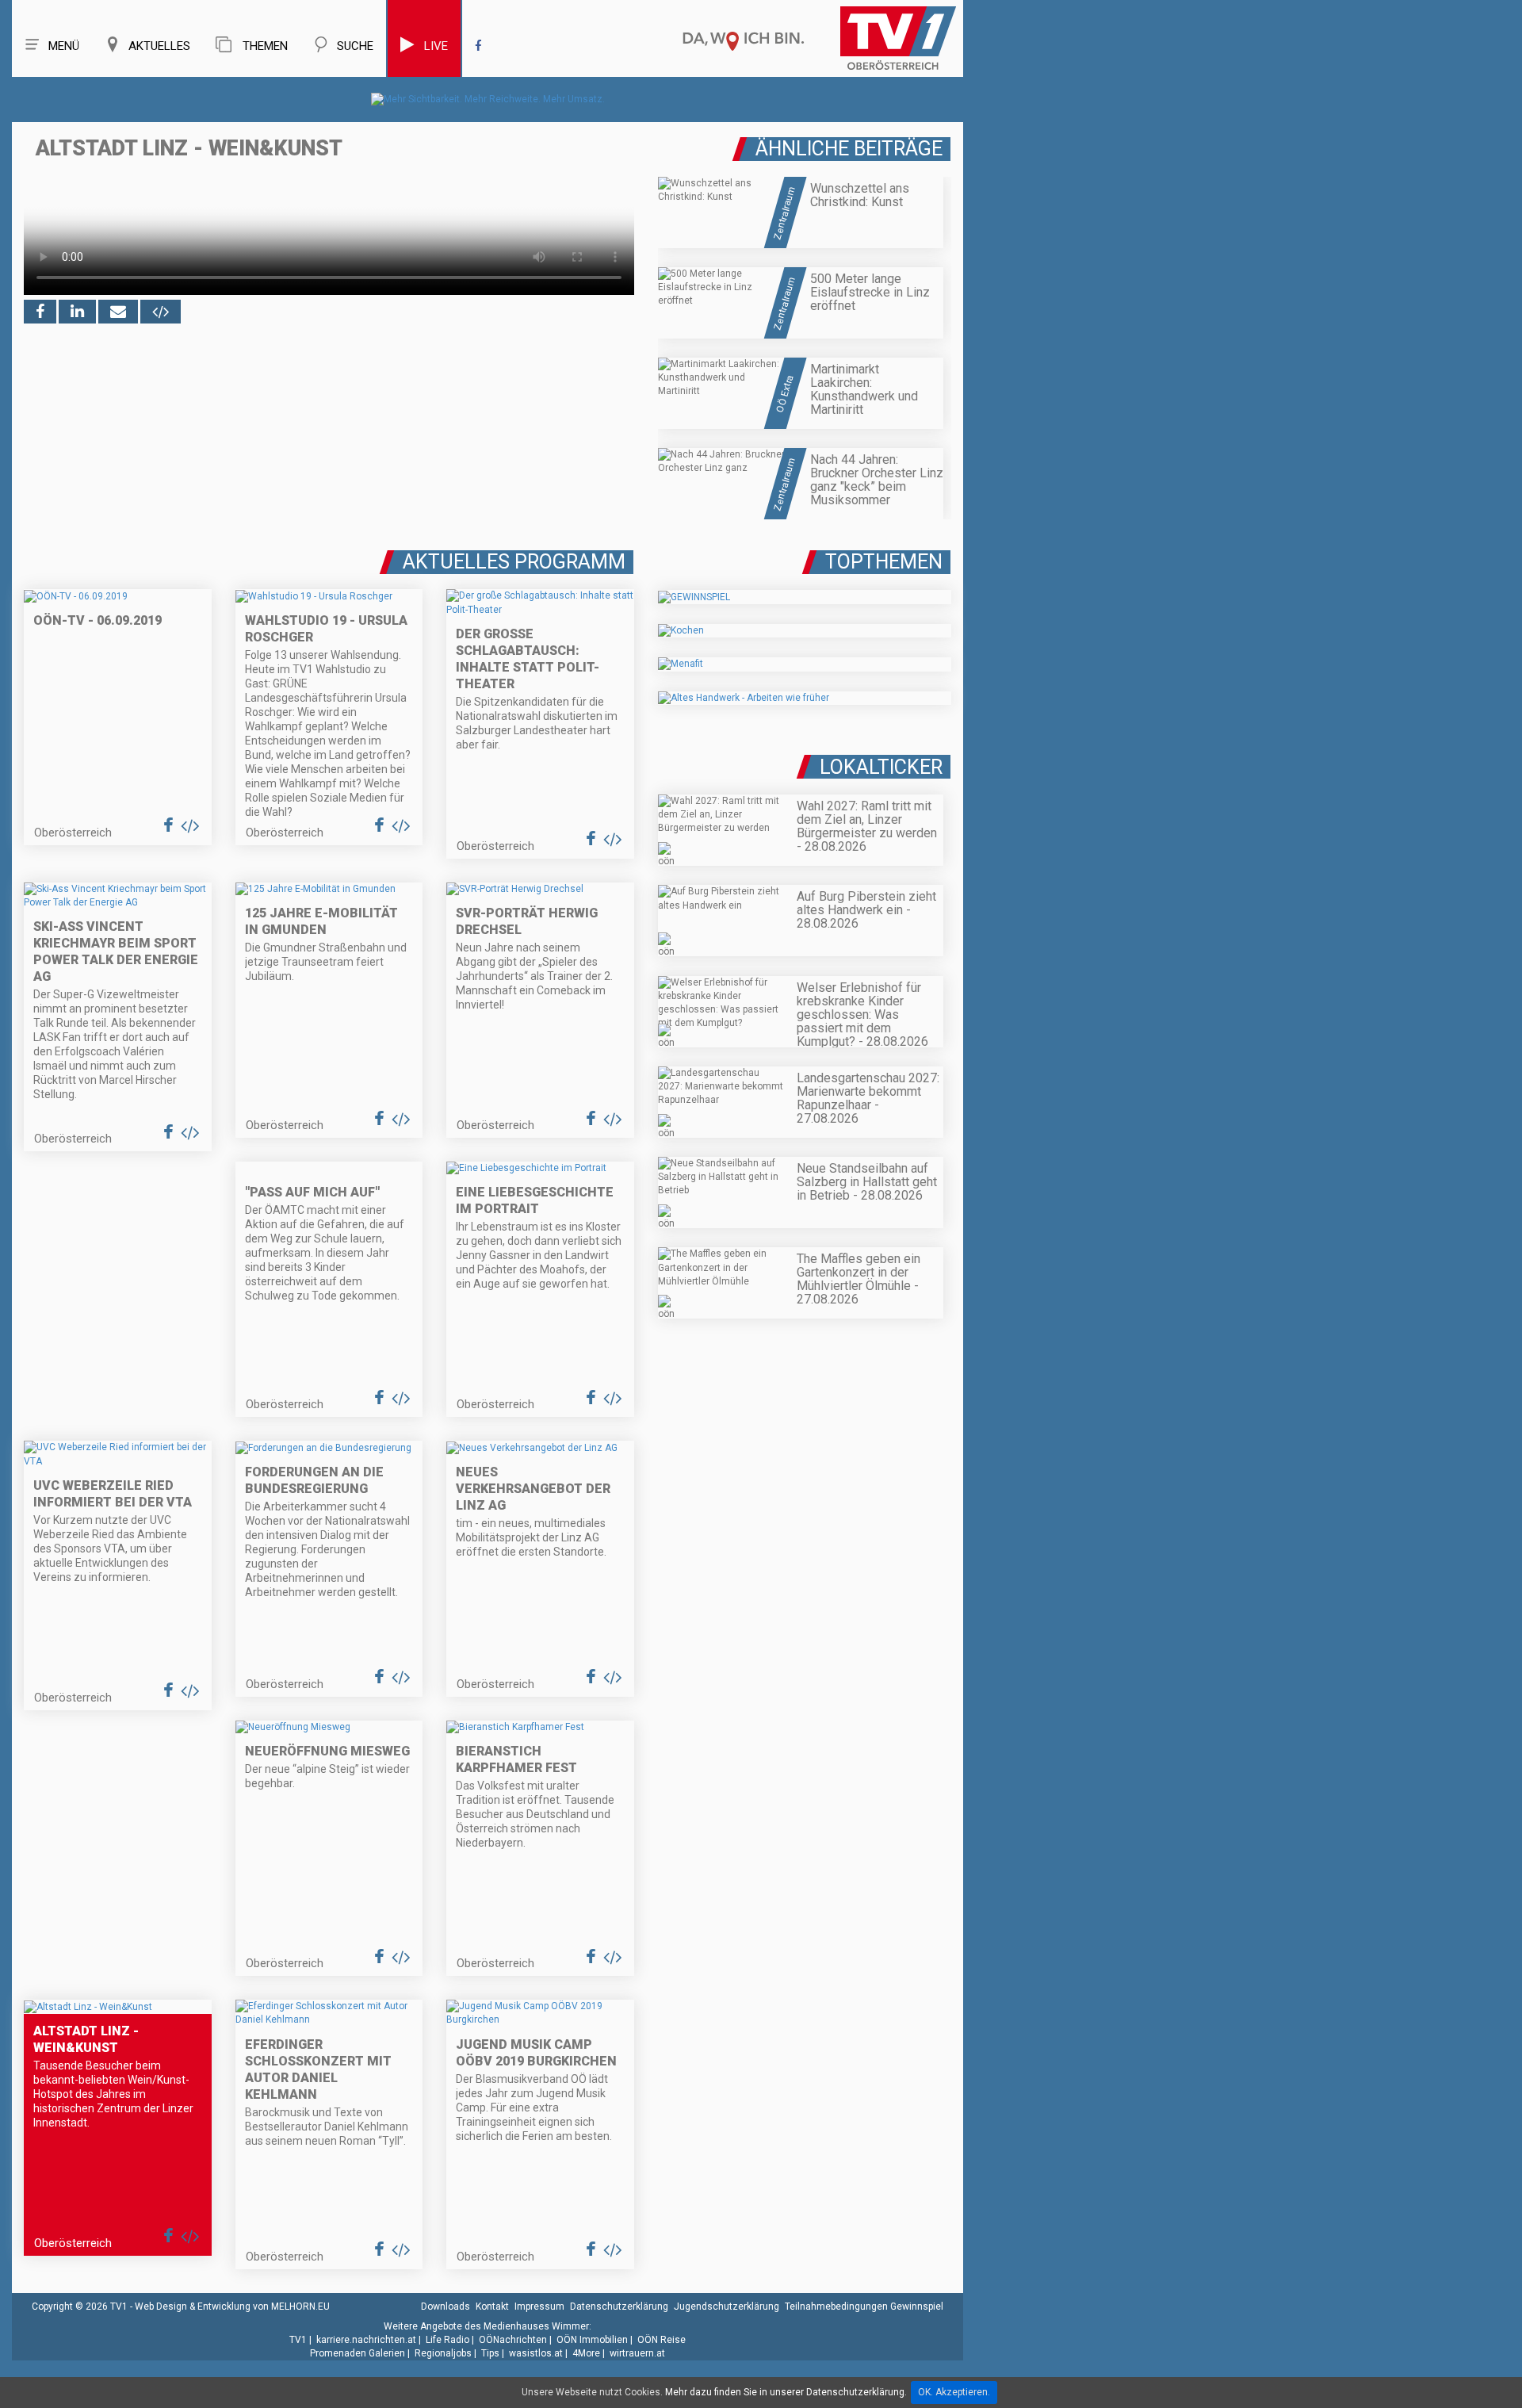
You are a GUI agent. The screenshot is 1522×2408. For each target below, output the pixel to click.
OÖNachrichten (513, 2340)
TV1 (298, 2340)
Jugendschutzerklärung (727, 2307)
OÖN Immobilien (592, 2340)
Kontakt (492, 2307)
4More (586, 2353)
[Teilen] (118, 312)
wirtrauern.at (637, 2353)
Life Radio (447, 2340)
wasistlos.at (536, 2353)
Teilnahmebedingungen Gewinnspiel (864, 2307)
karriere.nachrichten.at (366, 2340)
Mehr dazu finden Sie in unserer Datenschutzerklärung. (786, 2392)
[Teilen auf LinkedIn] (77, 312)
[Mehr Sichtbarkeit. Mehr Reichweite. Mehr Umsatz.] (488, 99)
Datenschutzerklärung (619, 2307)
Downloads (446, 2307)
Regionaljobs (443, 2353)
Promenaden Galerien (358, 2353)
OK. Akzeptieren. (954, 2392)
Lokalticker (881, 767)
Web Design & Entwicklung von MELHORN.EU (232, 2307)
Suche (355, 46)
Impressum (539, 2307)
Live (436, 46)
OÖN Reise (662, 2340)
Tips (490, 2353)
